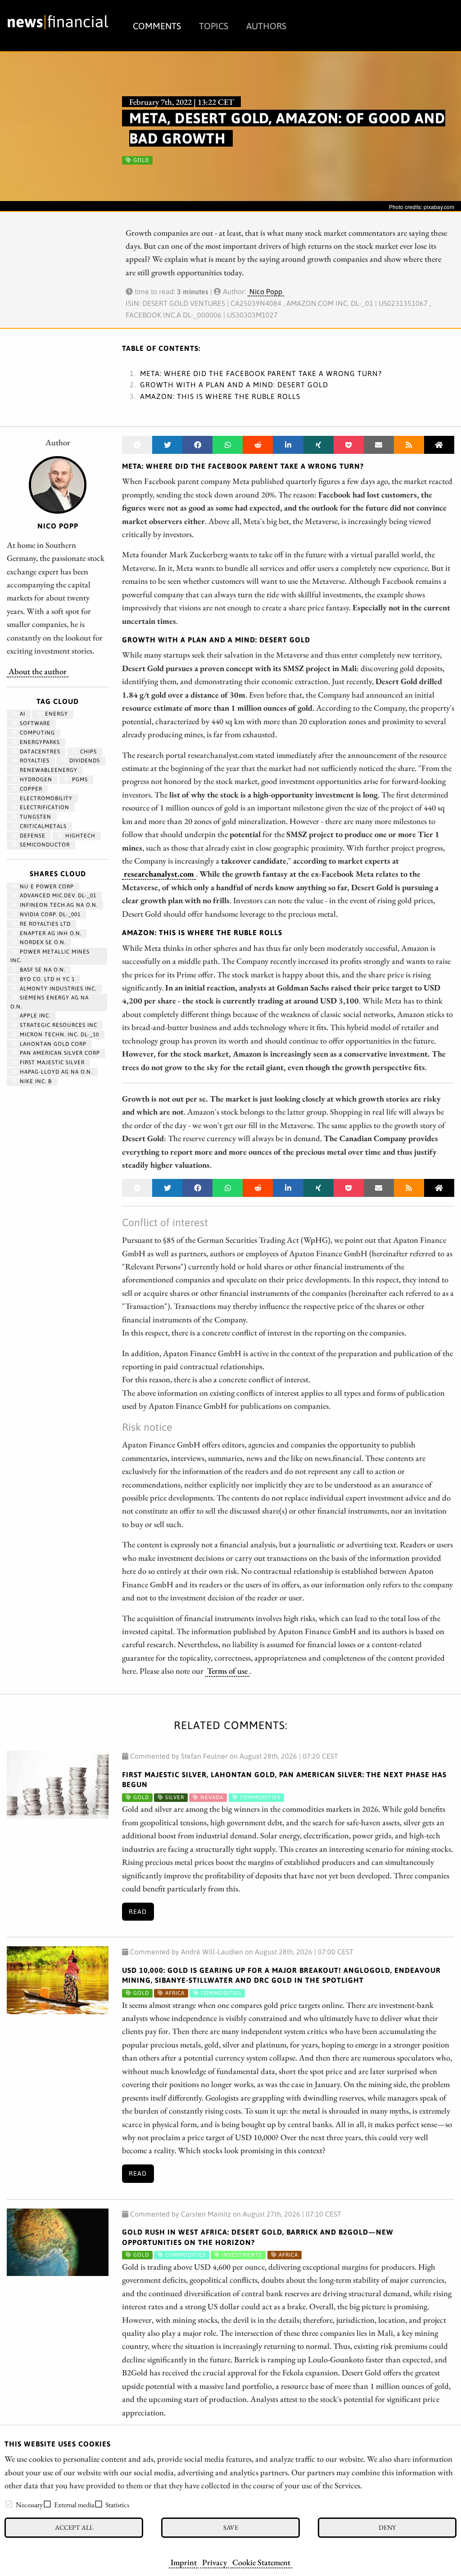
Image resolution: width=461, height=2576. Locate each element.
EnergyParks (39, 742)
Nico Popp (266, 291)
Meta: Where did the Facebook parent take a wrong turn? (261, 373)
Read (138, 1912)
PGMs (79, 780)
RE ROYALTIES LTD (44, 924)
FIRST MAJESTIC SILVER (51, 1062)
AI (22, 714)
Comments (157, 26)
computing (36, 733)
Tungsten (35, 817)
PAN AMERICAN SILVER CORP (59, 1053)
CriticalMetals (42, 826)
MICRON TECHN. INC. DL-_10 (59, 1035)
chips (88, 752)
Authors (266, 26)
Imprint (184, 2562)
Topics (214, 26)
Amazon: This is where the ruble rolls (220, 396)
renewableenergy (48, 770)
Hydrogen (35, 780)
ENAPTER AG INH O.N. (50, 933)
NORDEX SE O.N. (42, 942)
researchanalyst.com (159, 874)
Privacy (215, 2562)
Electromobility (45, 798)
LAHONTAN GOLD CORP (52, 1044)
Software (34, 723)
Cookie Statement (261, 2562)
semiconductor (44, 845)
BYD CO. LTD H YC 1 (46, 979)
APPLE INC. (34, 1016)
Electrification (44, 807)
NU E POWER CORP (46, 887)
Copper (30, 789)
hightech (79, 836)
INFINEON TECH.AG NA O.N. (58, 905)
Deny (387, 2527)
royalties (34, 761)
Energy (56, 714)
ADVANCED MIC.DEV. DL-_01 (57, 896)
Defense (32, 836)
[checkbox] (9, 2504)
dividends (84, 761)
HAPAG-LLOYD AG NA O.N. (55, 1072)
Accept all (74, 2527)
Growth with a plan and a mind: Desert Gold (234, 385)
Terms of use (227, 1671)
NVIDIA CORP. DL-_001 (49, 914)
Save (231, 2527)
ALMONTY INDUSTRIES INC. (57, 989)
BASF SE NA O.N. (42, 970)
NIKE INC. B (35, 1081)
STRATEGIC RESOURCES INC (58, 1025)
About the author (38, 671)
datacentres (39, 752)
